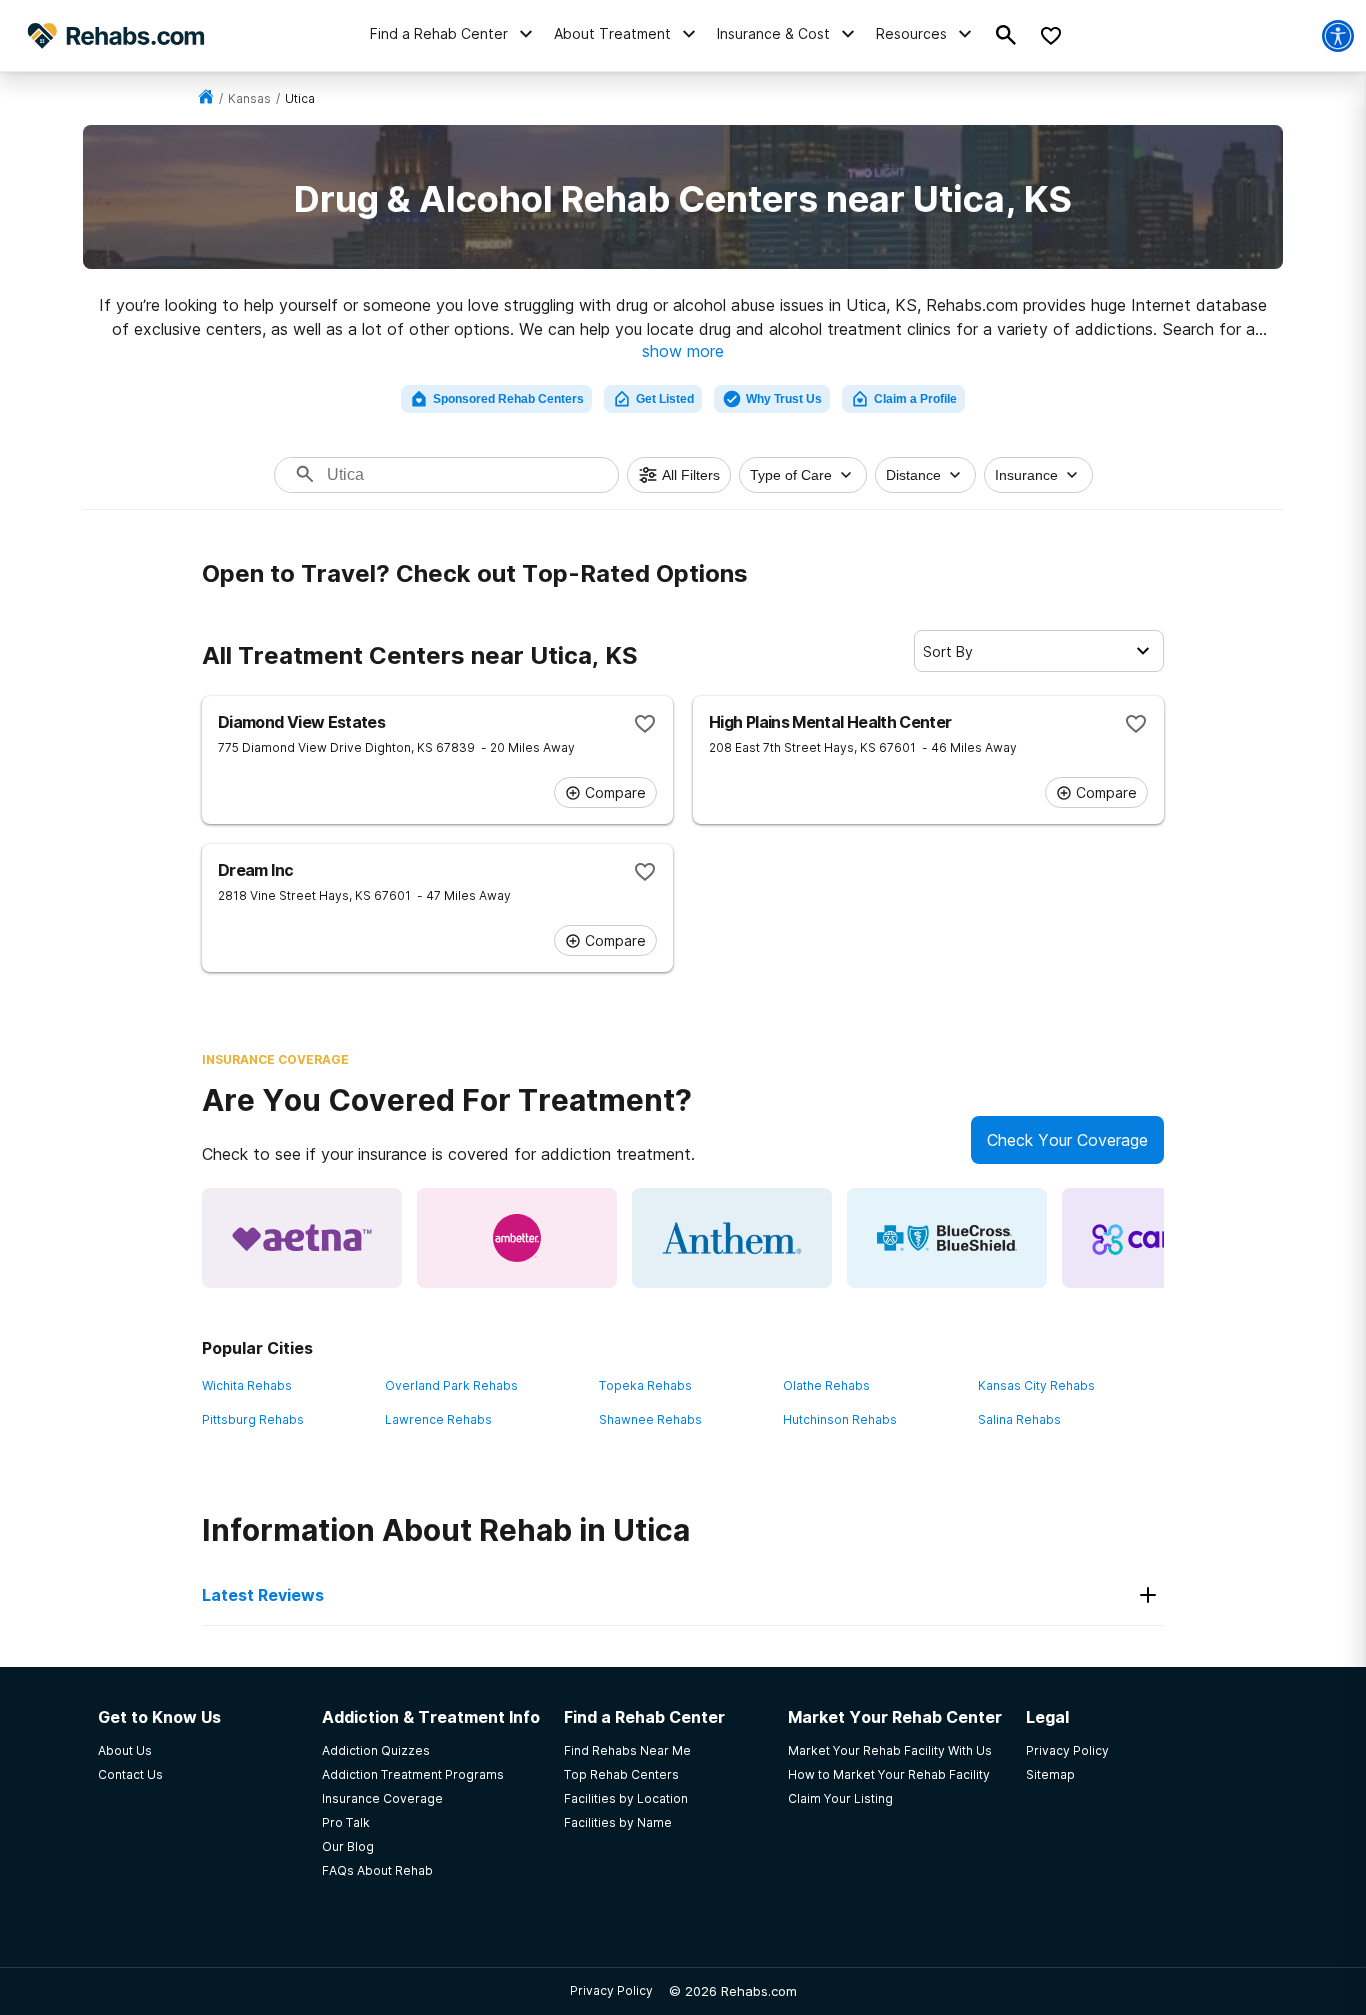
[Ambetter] (517, 1238)
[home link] (206, 98)
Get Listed (665, 399)
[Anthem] (732, 1238)
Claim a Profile (915, 399)
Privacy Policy (611, 1990)
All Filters (691, 475)
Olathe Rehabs (826, 1385)
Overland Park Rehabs (451, 1385)
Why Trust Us (784, 399)
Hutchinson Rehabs (840, 1419)
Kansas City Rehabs (1036, 1385)
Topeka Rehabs (645, 1385)
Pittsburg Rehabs (253, 1419)
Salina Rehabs (1019, 1419)
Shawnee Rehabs (650, 1419)
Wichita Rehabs (247, 1385)
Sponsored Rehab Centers (508, 399)
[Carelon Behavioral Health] (1162, 1238)
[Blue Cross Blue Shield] (947, 1238)
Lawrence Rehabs (438, 1419)
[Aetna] (302, 1238)
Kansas (249, 98)
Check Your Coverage (1067, 1140)
